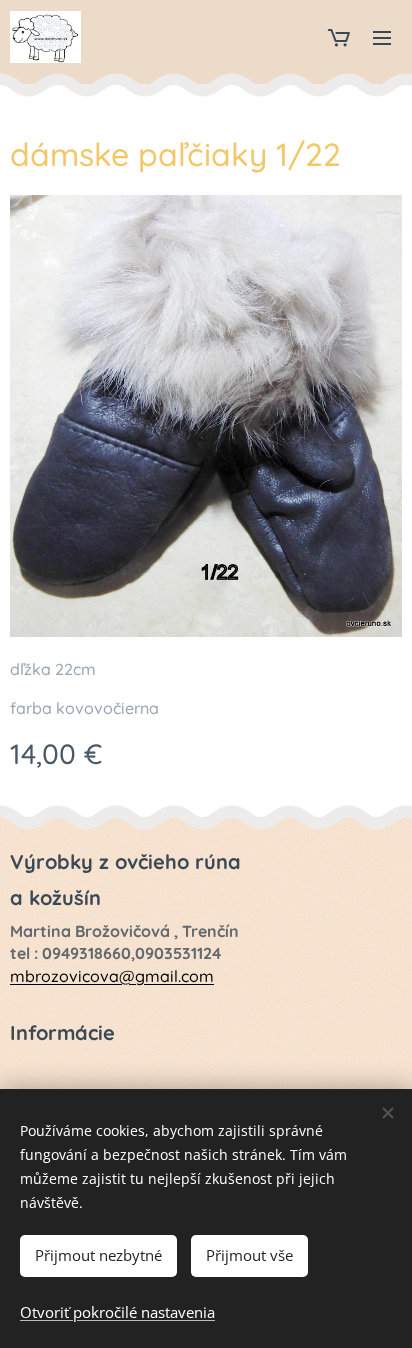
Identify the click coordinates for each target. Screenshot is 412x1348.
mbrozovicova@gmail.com (112, 976)
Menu (382, 37)
